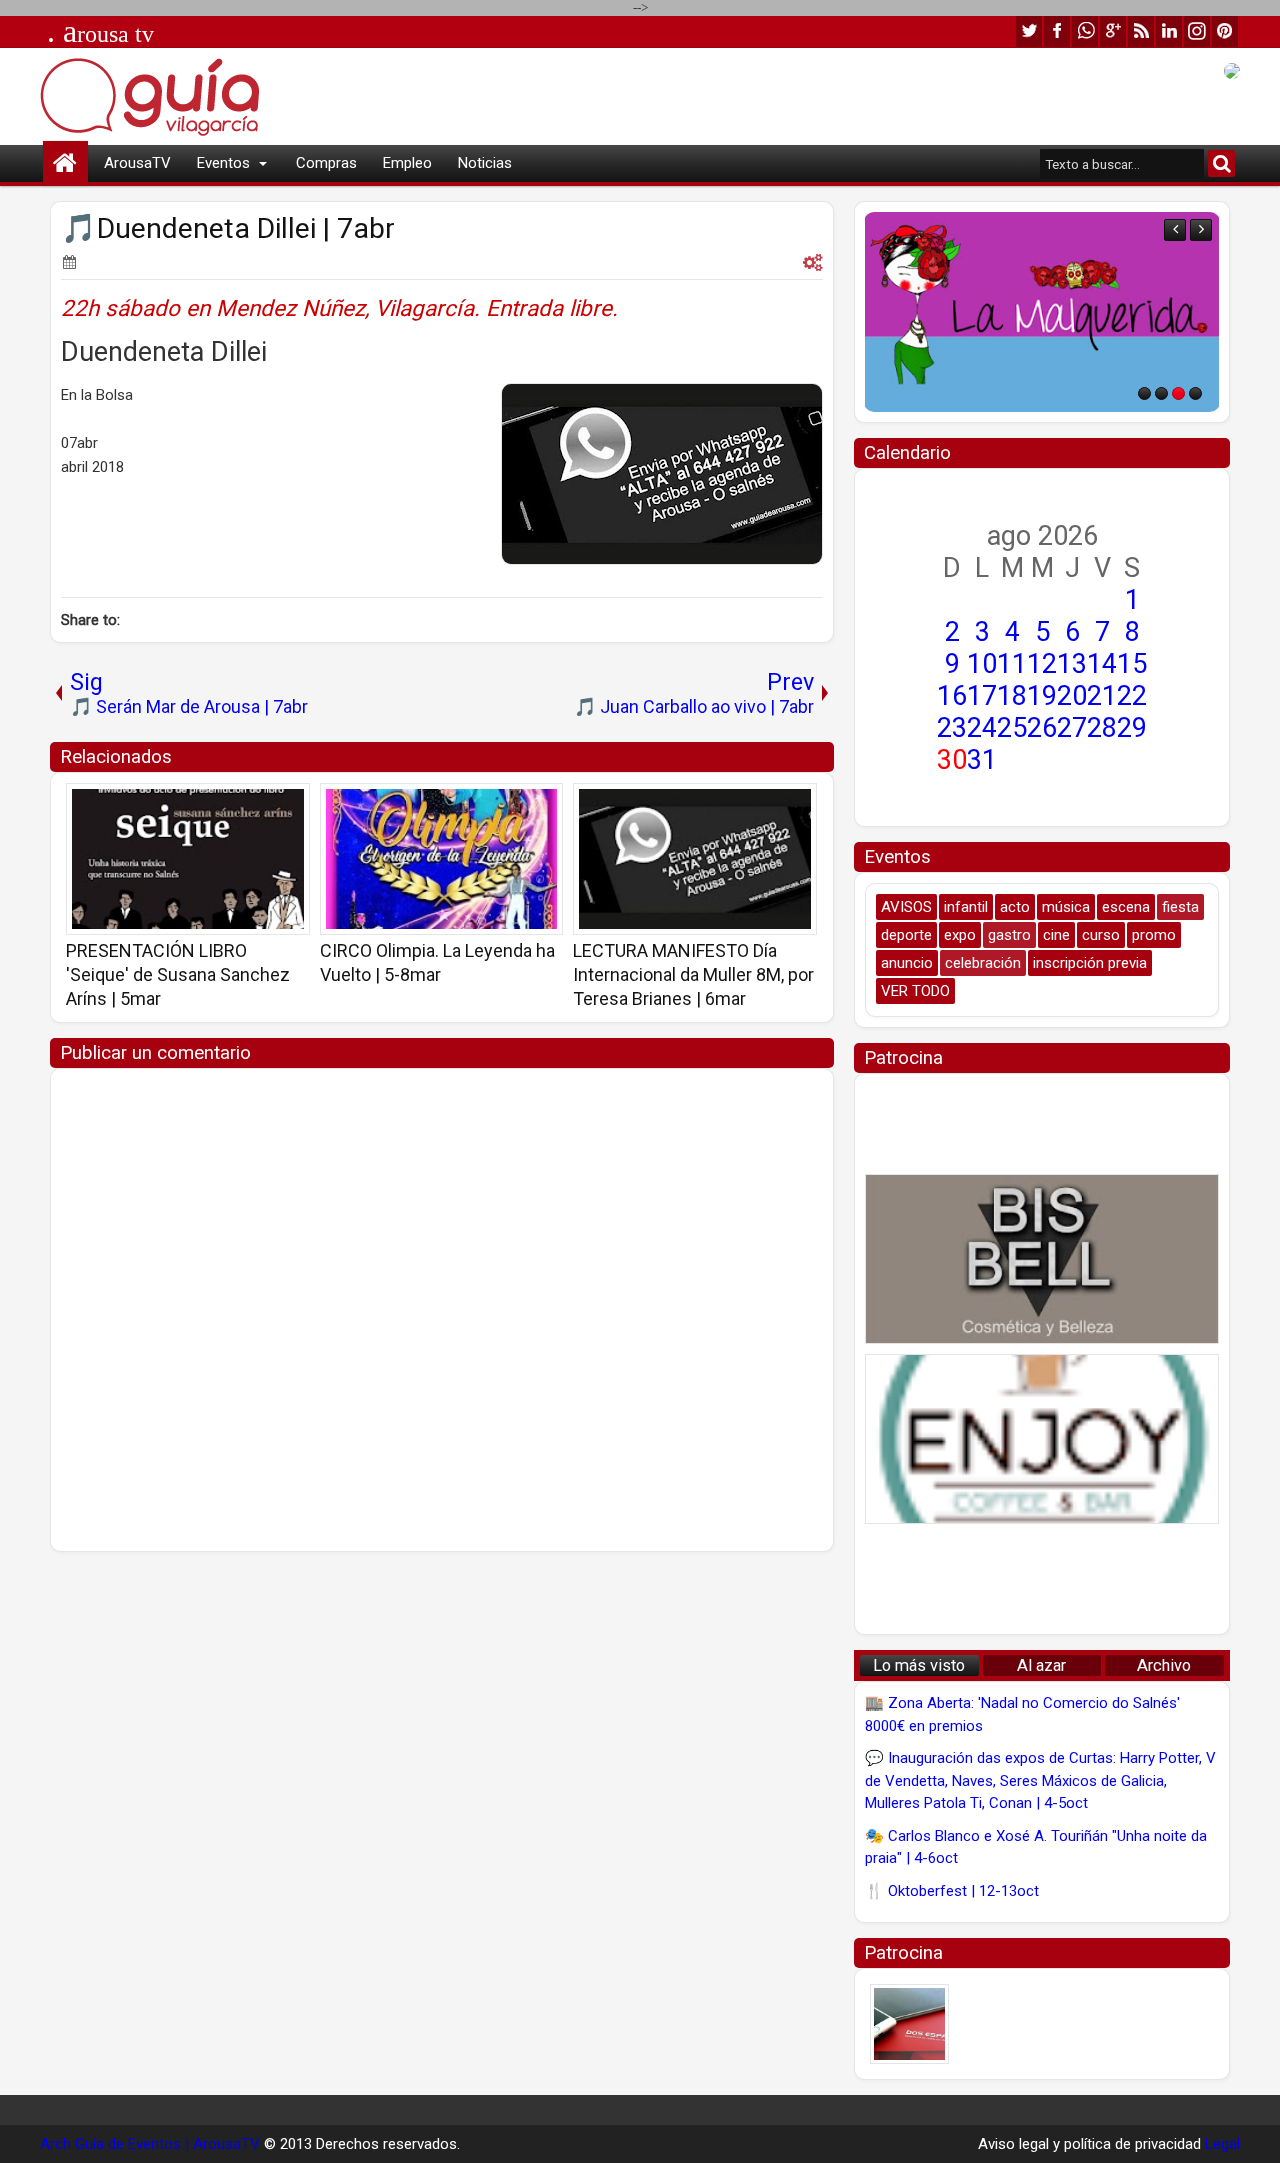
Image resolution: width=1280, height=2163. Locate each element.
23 (952, 728)
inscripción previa (1090, 963)
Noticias (485, 163)
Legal (1222, 2144)
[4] (1195, 393)
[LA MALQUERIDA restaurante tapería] (1042, 312)
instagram (1197, 31)
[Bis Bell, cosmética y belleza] (1042, 1259)
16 (952, 696)
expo (960, 935)
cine (1056, 935)
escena (1126, 907)
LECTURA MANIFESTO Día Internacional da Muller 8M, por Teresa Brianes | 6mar (693, 974)
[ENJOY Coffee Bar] (1042, 1439)
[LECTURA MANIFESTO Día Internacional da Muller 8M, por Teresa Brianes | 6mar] (695, 859)
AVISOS (906, 907)
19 (1042, 696)
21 (1102, 696)
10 (982, 664)
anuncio (907, 963)
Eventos (223, 163)
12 (1042, 664)
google (1113, 31)
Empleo (407, 163)
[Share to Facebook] (244, 805)
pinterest (1225, 31)
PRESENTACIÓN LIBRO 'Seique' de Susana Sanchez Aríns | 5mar (178, 974)
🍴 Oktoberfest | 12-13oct (952, 1891)
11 (1012, 664)
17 (982, 696)
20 (1072, 696)
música (1066, 907)
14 (1102, 664)
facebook (1057, 31)
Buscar (1221, 163)
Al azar (1041, 1665)
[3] (1178, 393)
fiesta (1180, 907)
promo (1154, 935)
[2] (1161, 393)
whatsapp (1085, 31)
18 (1012, 696)
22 (1132, 696)
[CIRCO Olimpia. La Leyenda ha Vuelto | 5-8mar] (442, 859)
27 (1072, 728)
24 (982, 728)
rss (1141, 31)
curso (1101, 935)
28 (1102, 728)
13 (1072, 664)
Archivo (1164, 1665)
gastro (1009, 935)
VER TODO (915, 991)
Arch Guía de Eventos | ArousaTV (150, 2144)
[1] (1144, 393)
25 (1012, 728)
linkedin (1169, 31)
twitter (1029, 31)
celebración (983, 963)
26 (1042, 728)
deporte (906, 935)
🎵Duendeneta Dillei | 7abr (228, 228)
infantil (966, 907)
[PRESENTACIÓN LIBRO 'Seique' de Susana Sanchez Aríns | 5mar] (188, 859)
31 (982, 760)
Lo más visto (919, 1665)
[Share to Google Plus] (288, 805)
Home (65, 163)
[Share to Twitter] (266, 805)
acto (1015, 907)
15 (1132, 664)
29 (1132, 728)
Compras (326, 163)
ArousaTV (137, 163)
